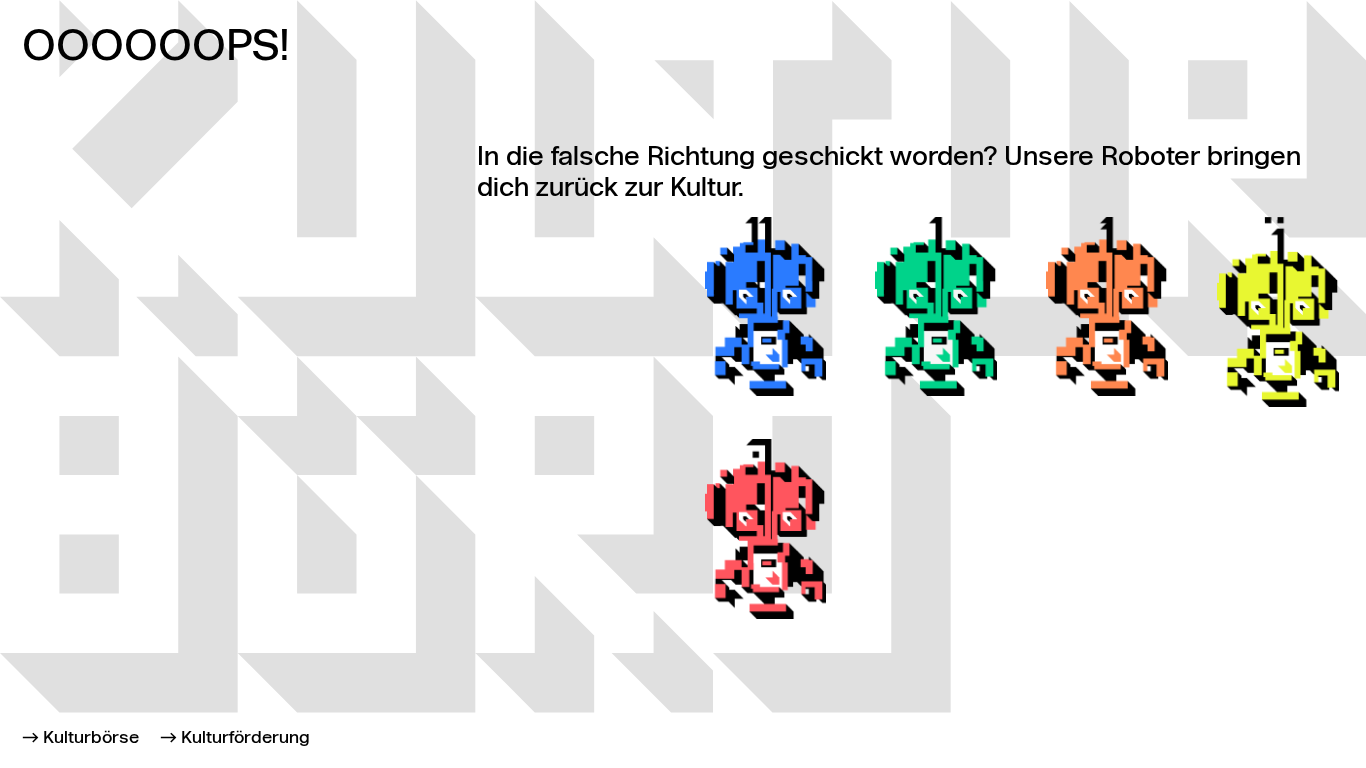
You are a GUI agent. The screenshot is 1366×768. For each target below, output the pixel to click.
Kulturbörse (91, 738)
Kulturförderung (245, 738)
